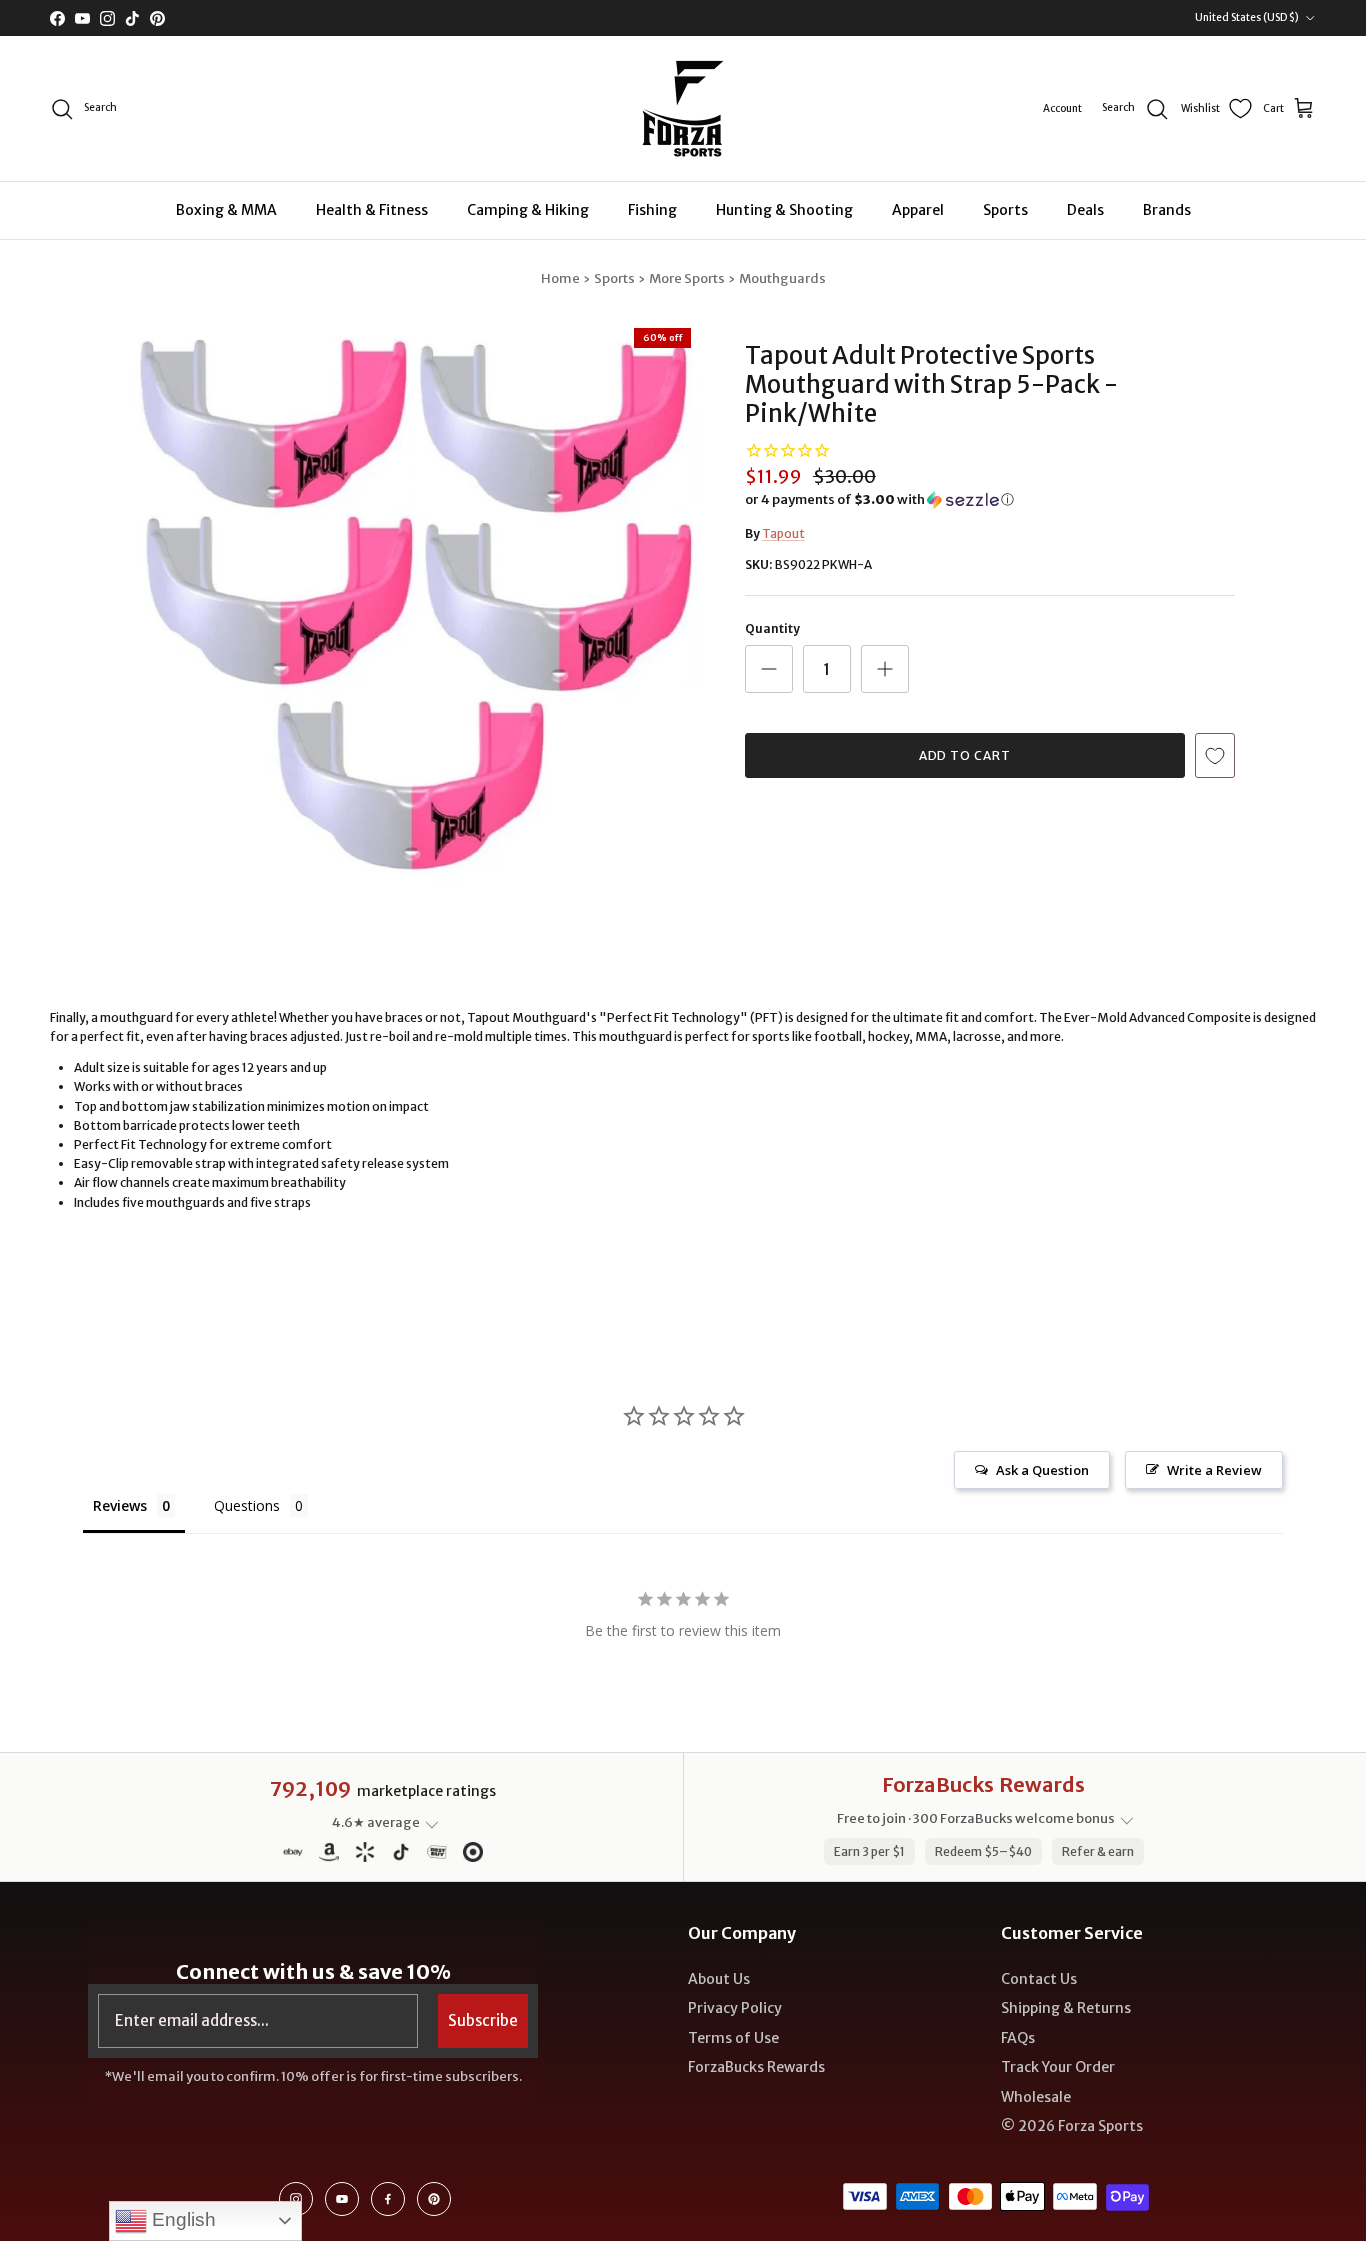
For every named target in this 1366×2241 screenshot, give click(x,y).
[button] (879, 500)
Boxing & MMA (226, 210)
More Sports (687, 278)
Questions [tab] (247, 1505)
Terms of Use (733, 2038)
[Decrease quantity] (769, 669)
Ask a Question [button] (1042, 1470)
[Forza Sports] (683, 108)
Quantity (772, 628)
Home (560, 278)
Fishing (652, 210)
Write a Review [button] (1214, 1470)
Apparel (918, 210)
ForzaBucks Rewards (756, 2067)
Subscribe (483, 2020)
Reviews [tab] (120, 1505)
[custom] (296, 2199)
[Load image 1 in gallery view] (416, 603)
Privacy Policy (735, 2008)
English (181, 2219)
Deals (1085, 210)
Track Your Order (1058, 2067)
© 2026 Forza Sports (1072, 2126)
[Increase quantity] (885, 669)
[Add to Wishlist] (1215, 755)
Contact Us (1039, 1979)
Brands (1167, 210)
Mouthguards (782, 278)
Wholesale (1036, 2097)
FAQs (1018, 2038)
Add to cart (965, 755)
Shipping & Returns (1066, 2008)
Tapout (783, 533)
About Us (719, 1979)
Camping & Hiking (528, 210)
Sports (1005, 210)
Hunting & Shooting (784, 210)
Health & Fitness (372, 210)
